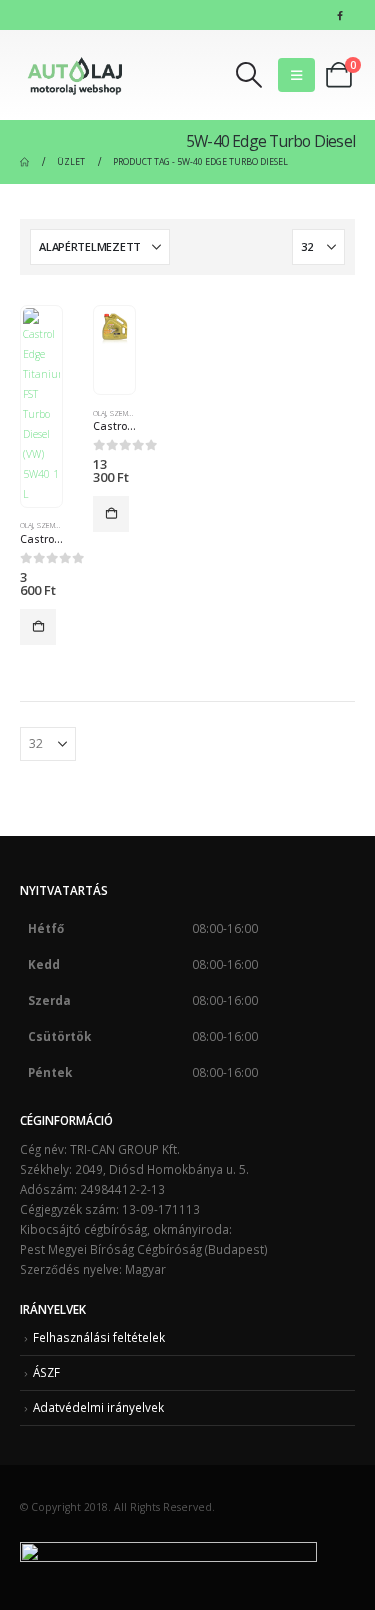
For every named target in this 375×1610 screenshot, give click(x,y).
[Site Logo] (75, 74)
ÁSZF (46, 1372)
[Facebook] (340, 15)
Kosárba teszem (38, 627)
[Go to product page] (41, 406)
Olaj (26, 525)
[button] (249, 75)
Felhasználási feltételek (99, 1337)
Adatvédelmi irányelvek (98, 1407)
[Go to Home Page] (24, 162)
